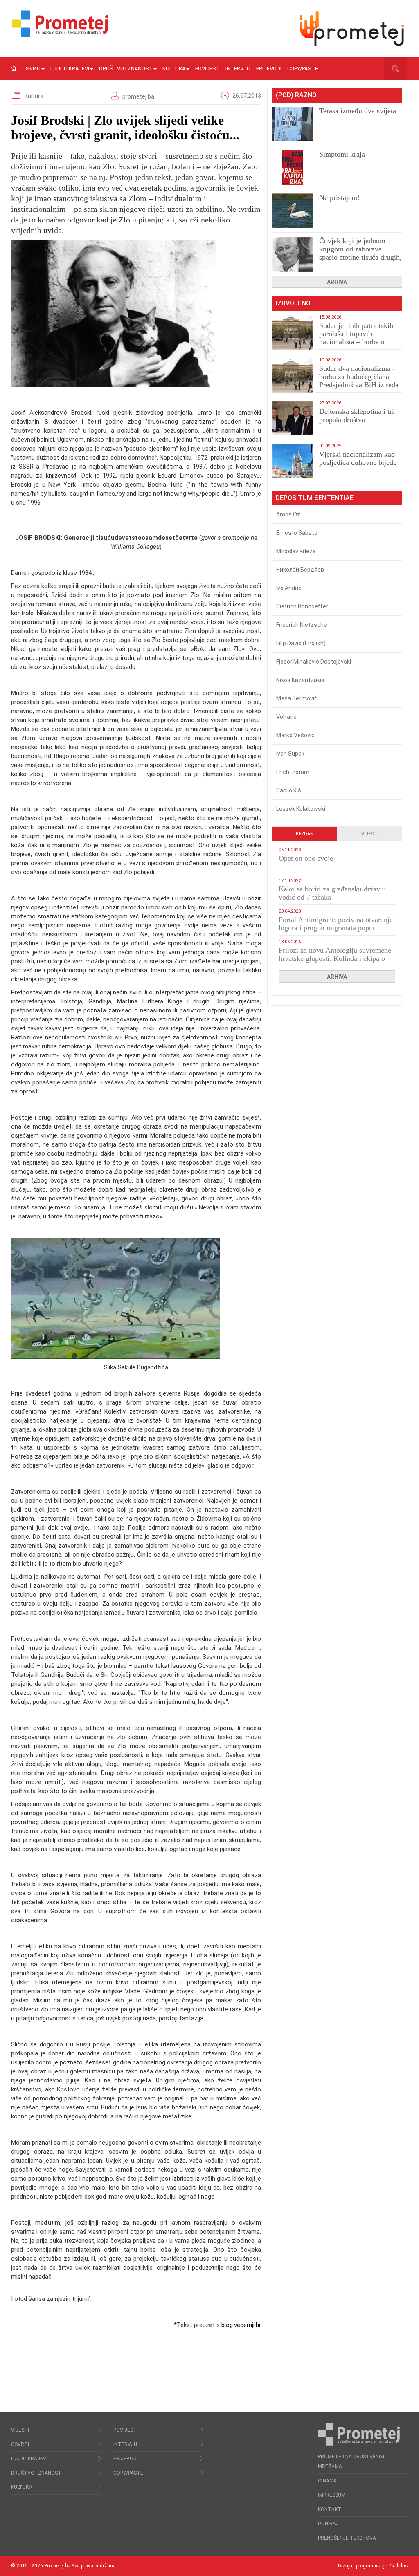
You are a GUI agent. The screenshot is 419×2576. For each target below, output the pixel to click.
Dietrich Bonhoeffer (302, 606)
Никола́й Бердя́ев (300, 570)
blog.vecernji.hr (241, 2325)
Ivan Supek (290, 754)
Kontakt (330, 2509)
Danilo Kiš (289, 790)
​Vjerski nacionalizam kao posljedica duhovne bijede (358, 458)
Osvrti (31, 68)
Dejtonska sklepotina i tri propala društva (357, 415)
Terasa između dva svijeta (358, 111)
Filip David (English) (301, 643)
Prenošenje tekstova (347, 2538)
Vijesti (369, 834)
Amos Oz (288, 514)
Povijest (207, 68)
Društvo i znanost (126, 68)
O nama (327, 2481)
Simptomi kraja (342, 154)
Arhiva (337, 282)
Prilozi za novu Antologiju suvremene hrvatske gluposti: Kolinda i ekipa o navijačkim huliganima (335, 958)
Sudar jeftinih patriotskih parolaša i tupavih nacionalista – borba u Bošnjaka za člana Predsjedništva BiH (356, 342)
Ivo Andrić (289, 588)
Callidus (399, 2566)
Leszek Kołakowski (301, 809)
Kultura (174, 68)
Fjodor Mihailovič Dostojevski (314, 662)
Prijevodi (269, 68)
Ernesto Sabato (297, 533)
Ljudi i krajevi (70, 68)
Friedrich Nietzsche (302, 625)
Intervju (238, 68)
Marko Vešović (295, 735)
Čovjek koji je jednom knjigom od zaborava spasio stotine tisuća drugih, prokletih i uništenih (360, 253)
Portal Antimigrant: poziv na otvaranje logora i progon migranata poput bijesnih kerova (336, 928)
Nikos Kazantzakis (300, 680)
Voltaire (286, 717)
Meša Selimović (297, 698)
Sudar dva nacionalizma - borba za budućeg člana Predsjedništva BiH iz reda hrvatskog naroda (359, 381)
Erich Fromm (293, 772)
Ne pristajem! (339, 197)
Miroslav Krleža (296, 551)
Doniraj (328, 2524)
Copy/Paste (303, 68)
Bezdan (305, 834)
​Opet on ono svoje (306, 858)
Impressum (332, 2495)
